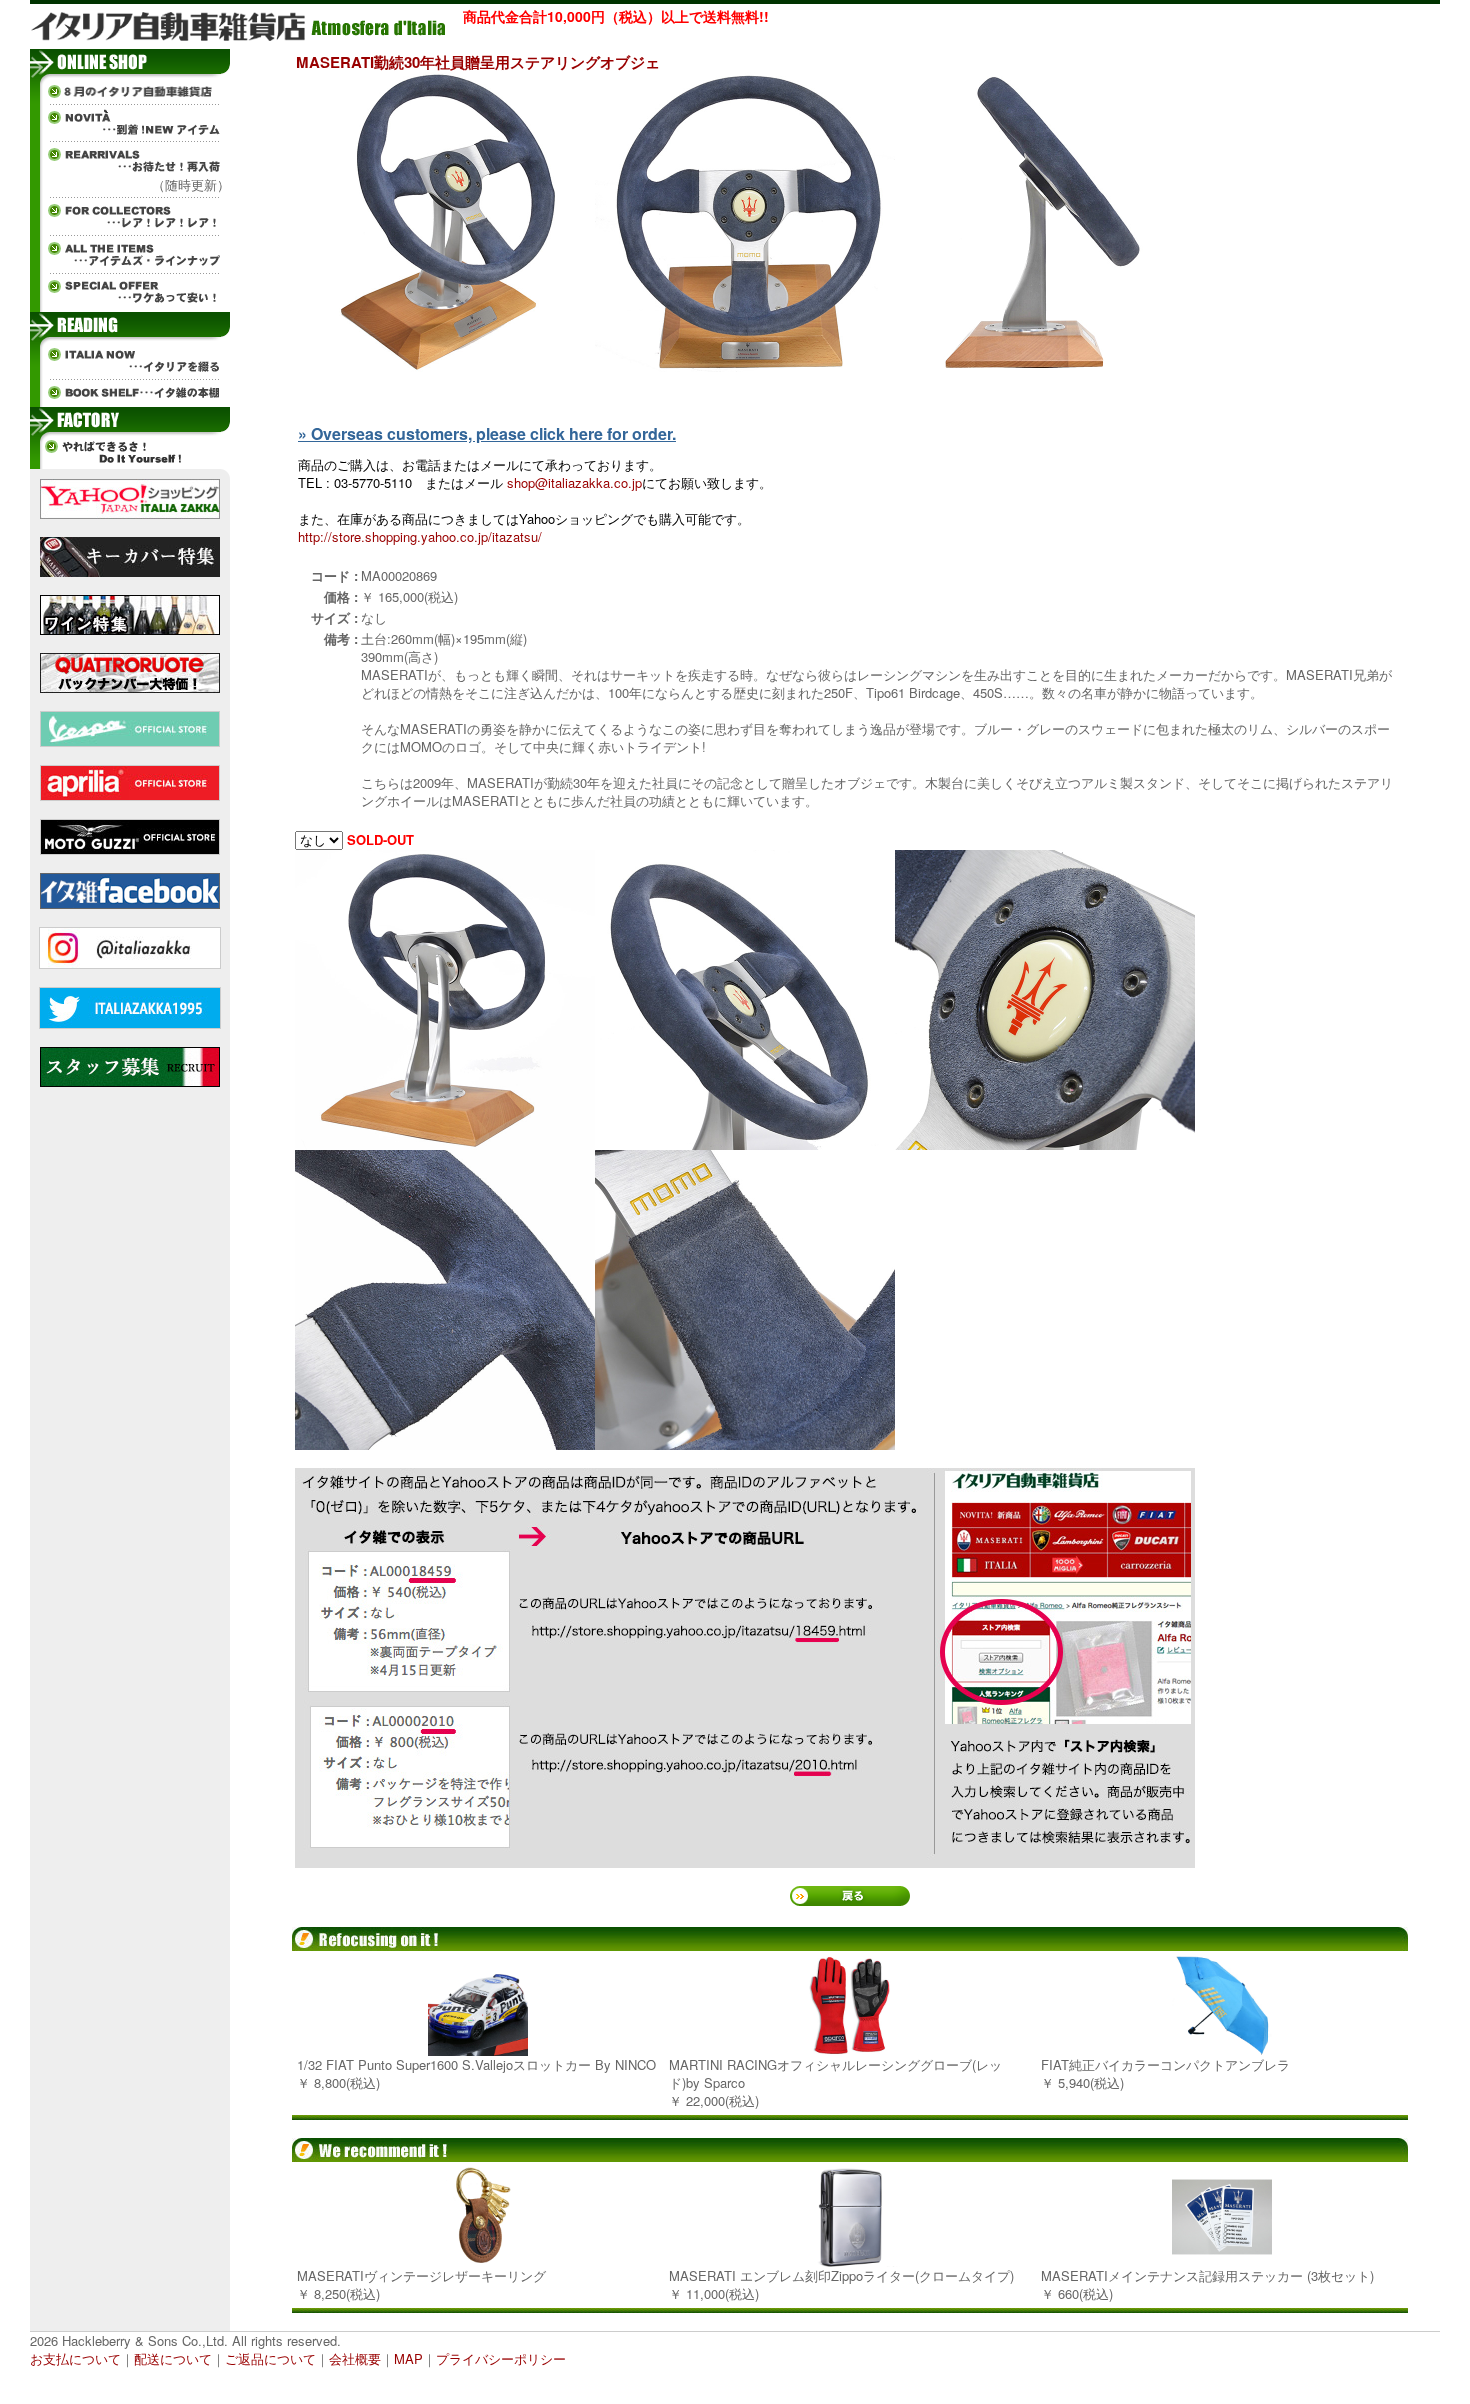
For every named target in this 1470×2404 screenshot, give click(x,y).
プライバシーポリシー (501, 2358)
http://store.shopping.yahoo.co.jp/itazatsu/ (420, 536)
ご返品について (270, 2358)
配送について (173, 2358)
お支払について (75, 2358)
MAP (408, 2358)
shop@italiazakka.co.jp (574, 482)
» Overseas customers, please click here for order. (487, 433)
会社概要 (355, 2358)
